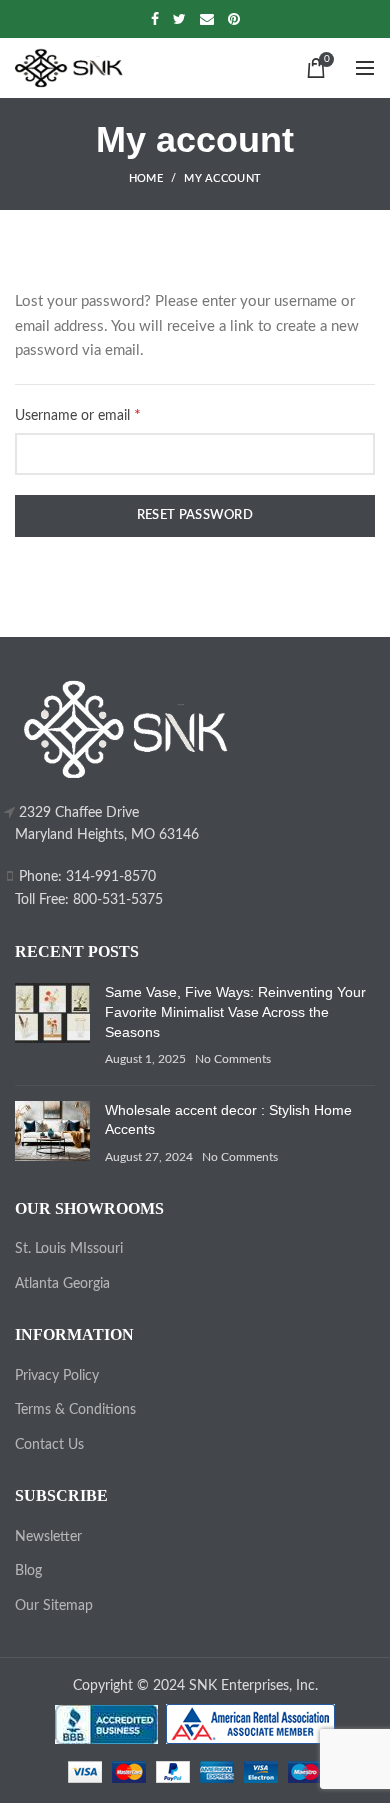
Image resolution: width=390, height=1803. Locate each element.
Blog (28, 1571)
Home (146, 178)
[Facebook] (155, 19)
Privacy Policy (57, 1376)
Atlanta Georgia (62, 1284)
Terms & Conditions (75, 1410)
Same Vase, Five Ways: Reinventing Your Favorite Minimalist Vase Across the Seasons (235, 1011)
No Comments (233, 1059)
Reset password (195, 515)
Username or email (105, 415)
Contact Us (49, 1445)
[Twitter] (179, 19)
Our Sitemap (54, 1606)
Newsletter (48, 1537)
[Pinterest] (234, 19)
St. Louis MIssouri (69, 1249)
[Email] (207, 19)
